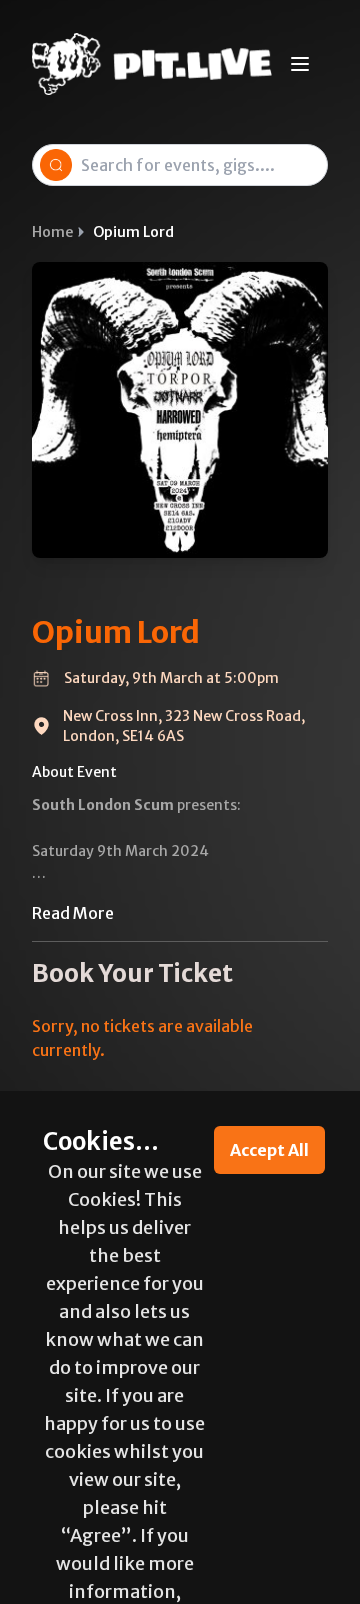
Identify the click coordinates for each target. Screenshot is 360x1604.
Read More (73, 913)
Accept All (269, 1150)
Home (52, 232)
